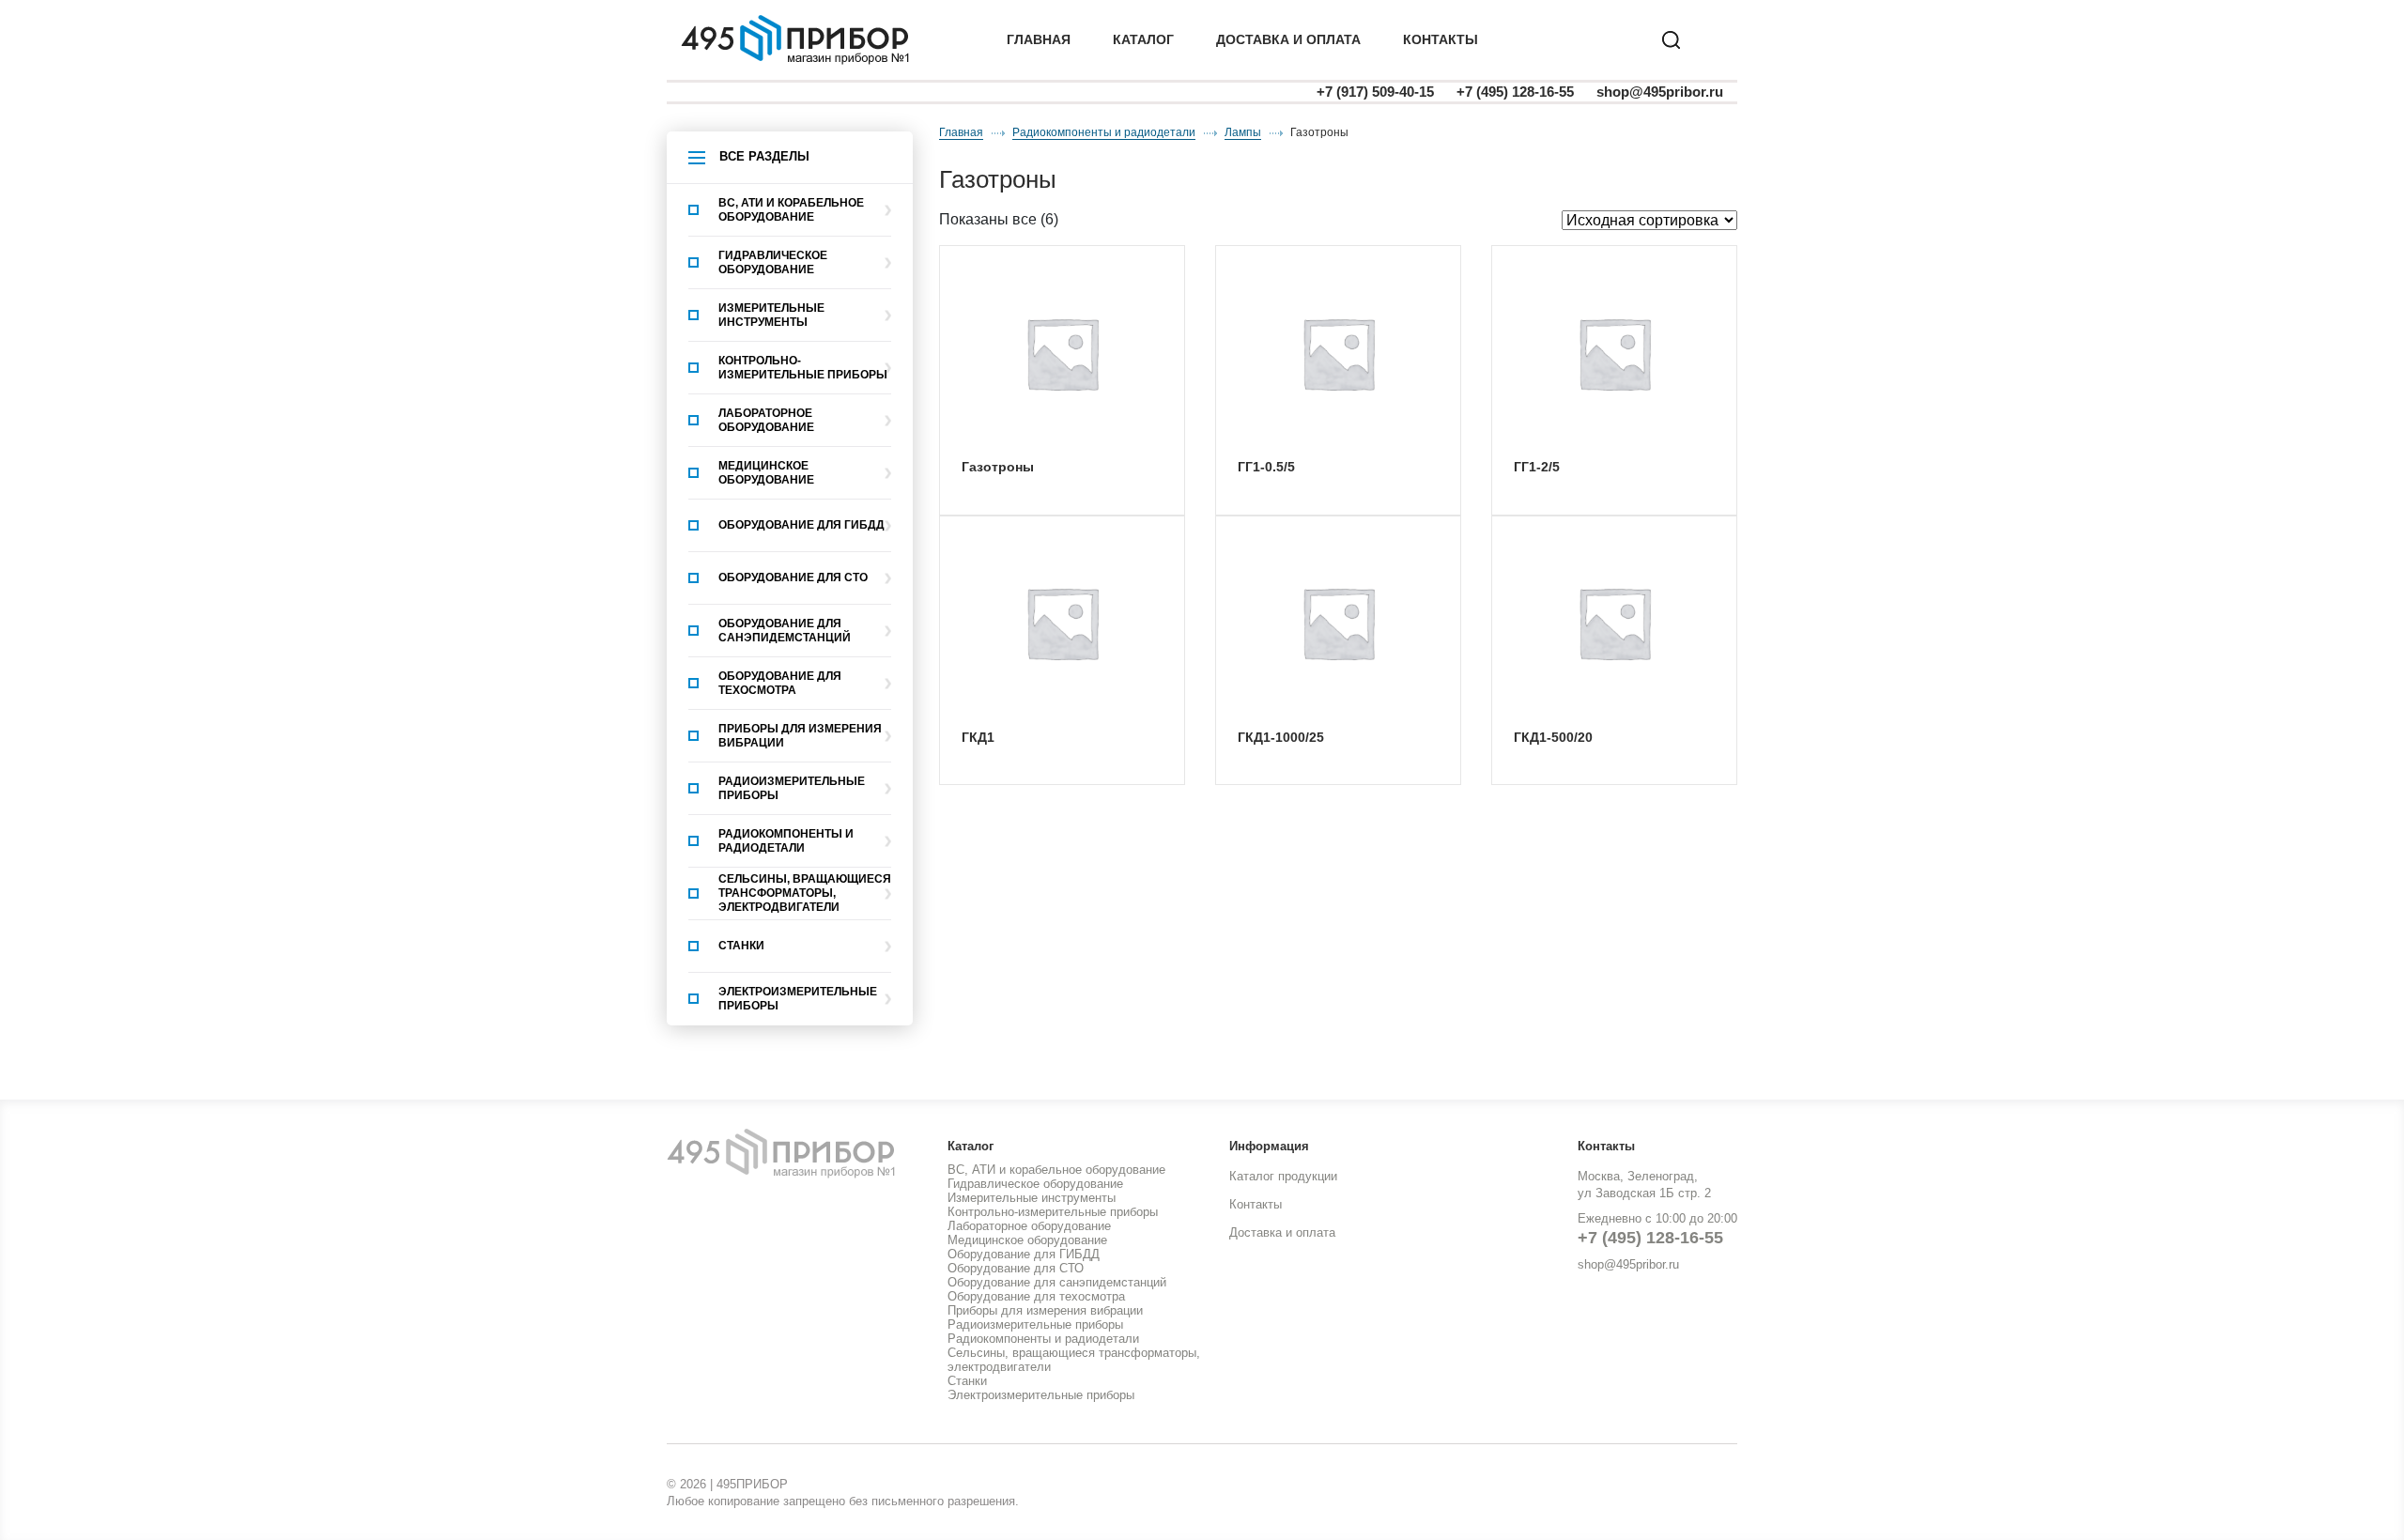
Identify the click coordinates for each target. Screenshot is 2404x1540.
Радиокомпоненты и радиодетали (786, 841)
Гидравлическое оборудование (773, 262)
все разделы (764, 156)
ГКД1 (978, 737)
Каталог (1143, 39)
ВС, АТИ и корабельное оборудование (791, 210)
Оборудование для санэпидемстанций (785, 631)
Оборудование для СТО (793, 577)
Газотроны (998, 467)
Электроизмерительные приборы (798, 999)
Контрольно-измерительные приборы (803, 368)
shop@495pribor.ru (1660, 92)
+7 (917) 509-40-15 (1375, 92)
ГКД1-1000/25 (1281, 737)
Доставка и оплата (1282, 1232)
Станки (741, 946)
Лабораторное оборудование (766, 420)
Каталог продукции (1283, 1176)
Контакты (1441, 39)
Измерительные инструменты (771, 315)
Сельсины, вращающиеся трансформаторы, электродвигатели (805, 893)
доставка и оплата (1288, 39)
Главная (1039, 39)
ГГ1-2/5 (1537, 467)
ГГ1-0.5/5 (1266, 467)
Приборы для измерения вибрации (800, 736)
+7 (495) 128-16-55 (1515, 92)
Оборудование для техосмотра (780, 683)
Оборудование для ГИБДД (801, 525)
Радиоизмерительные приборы (792, 788)
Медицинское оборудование (766, 473)
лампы (1243, 132)
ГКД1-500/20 (1553, 737)
